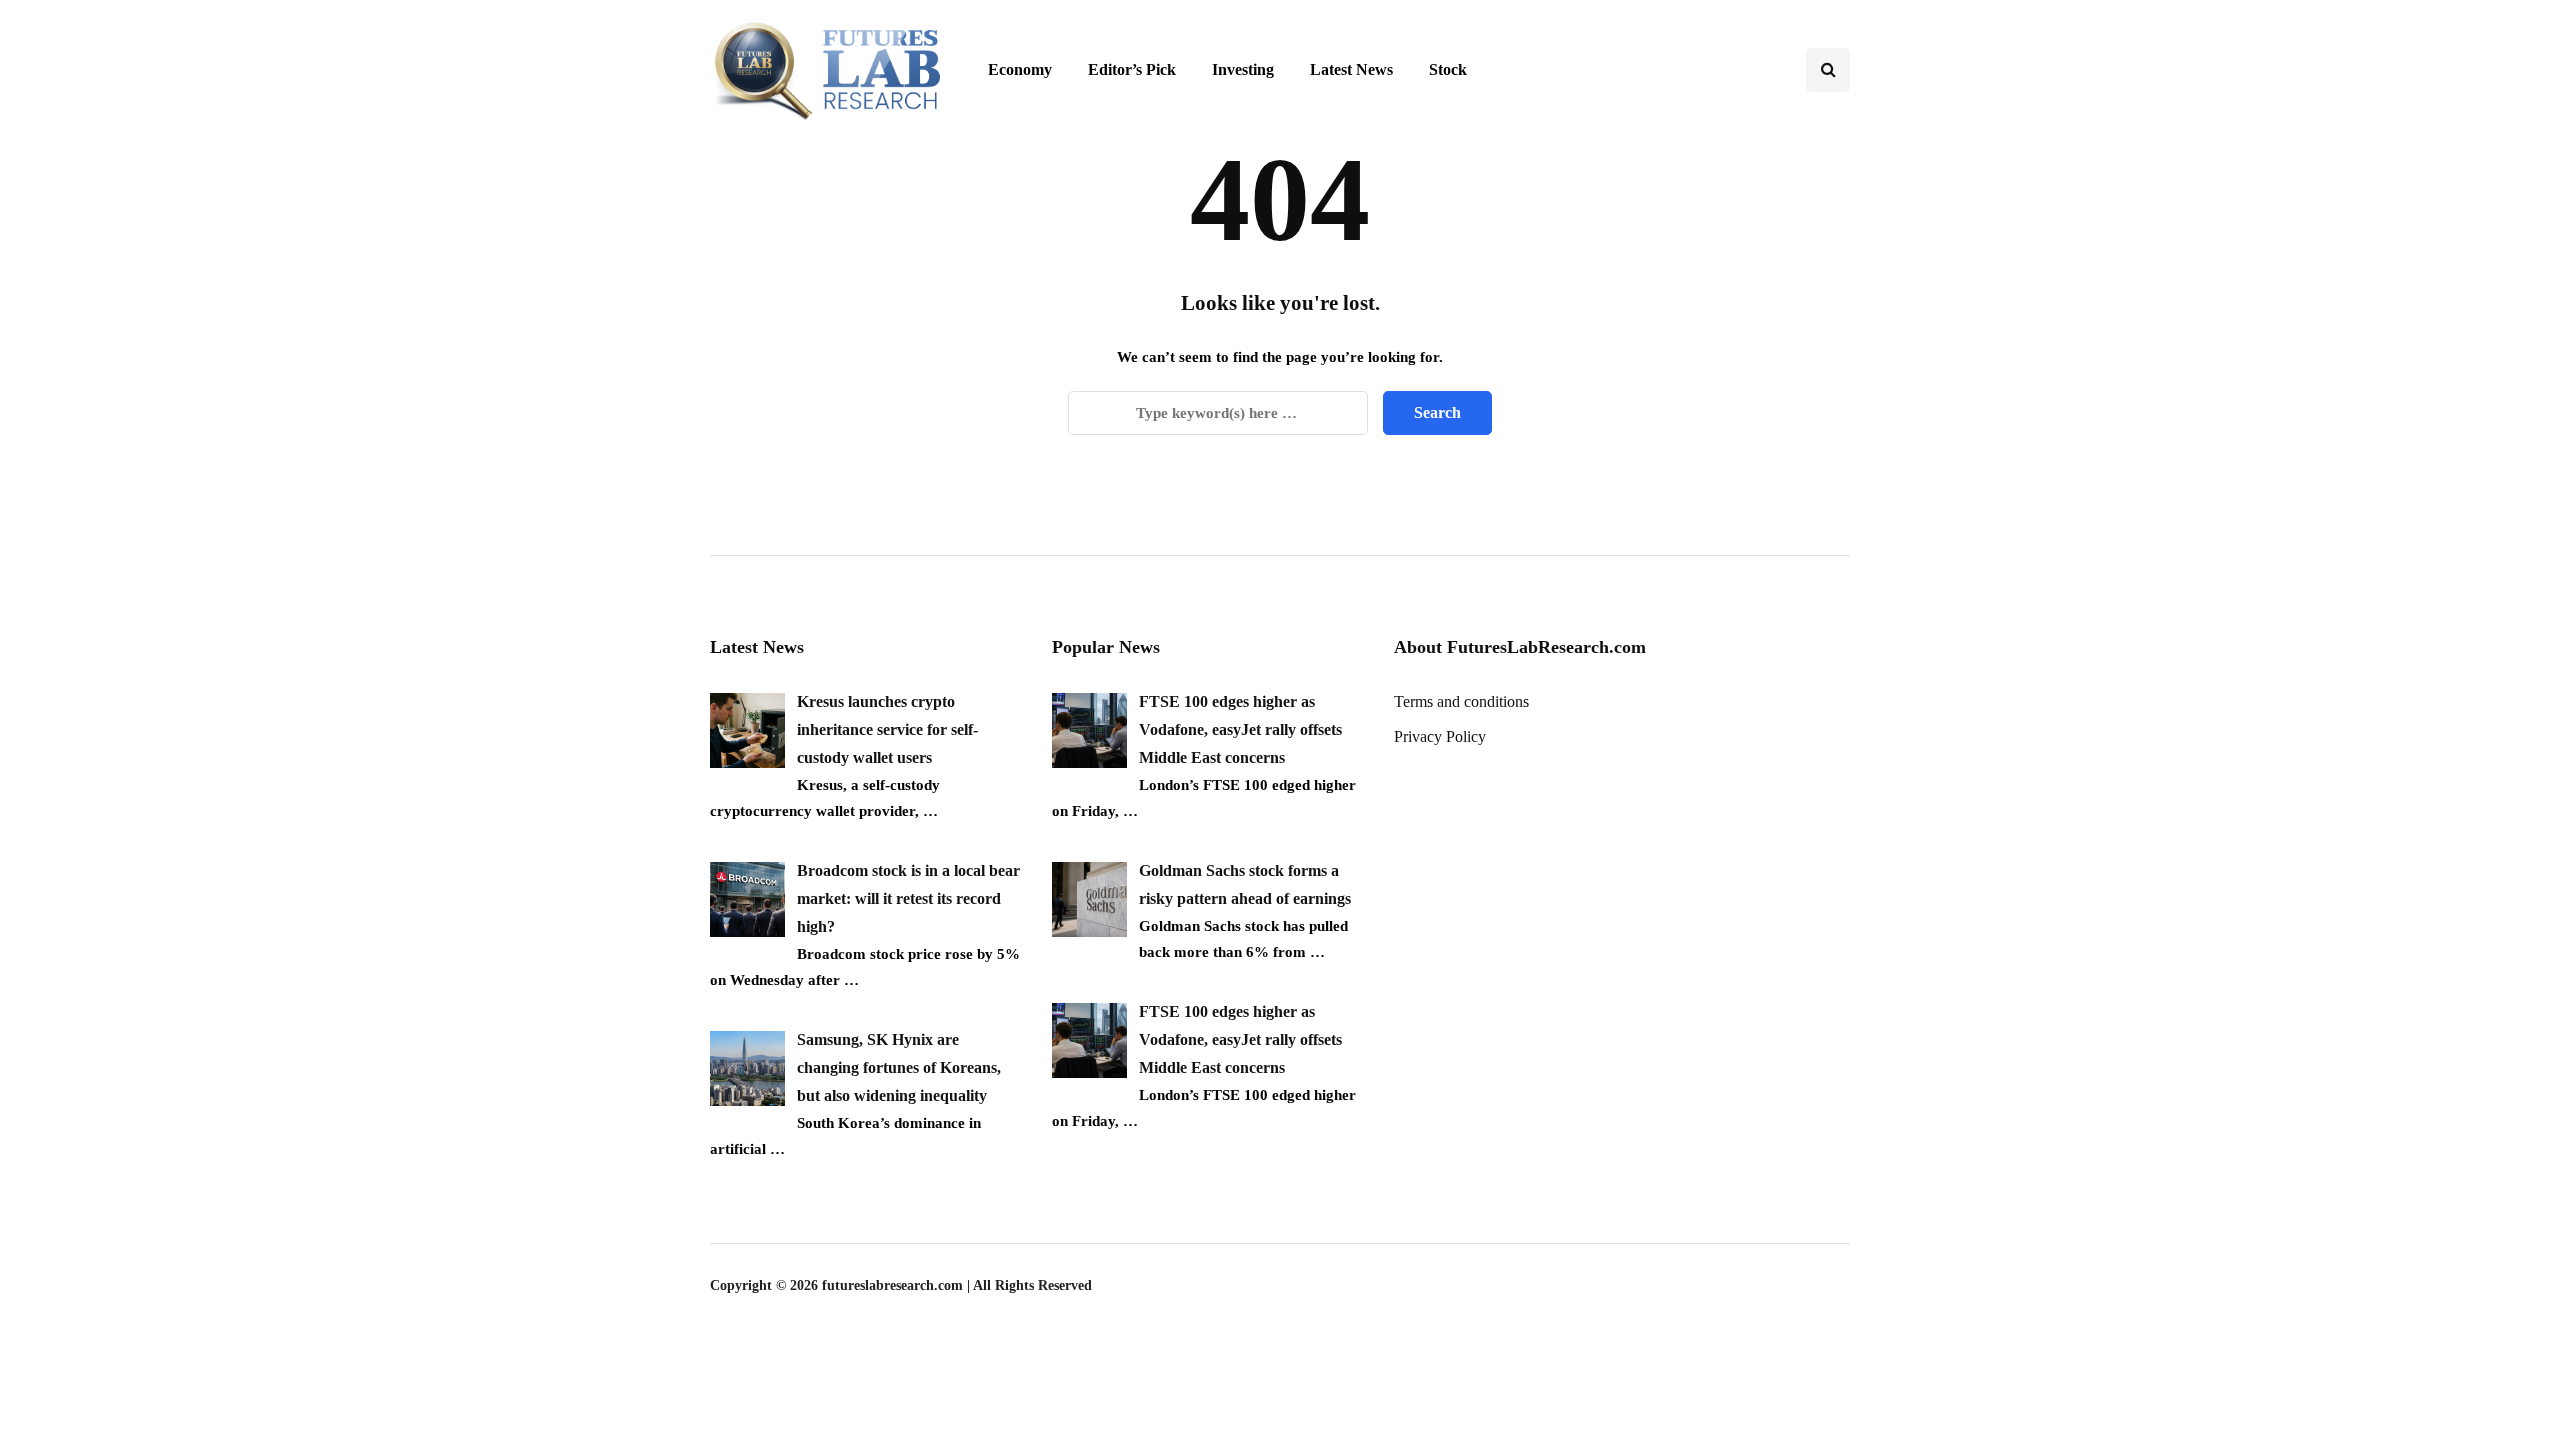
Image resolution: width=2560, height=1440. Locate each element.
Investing (1243, 69)
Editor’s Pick (1132, 69)
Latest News (1351, 69)
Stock (1448, 69)
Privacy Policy (1440, 736)
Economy (1020, 69)
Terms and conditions (1461, 701)
